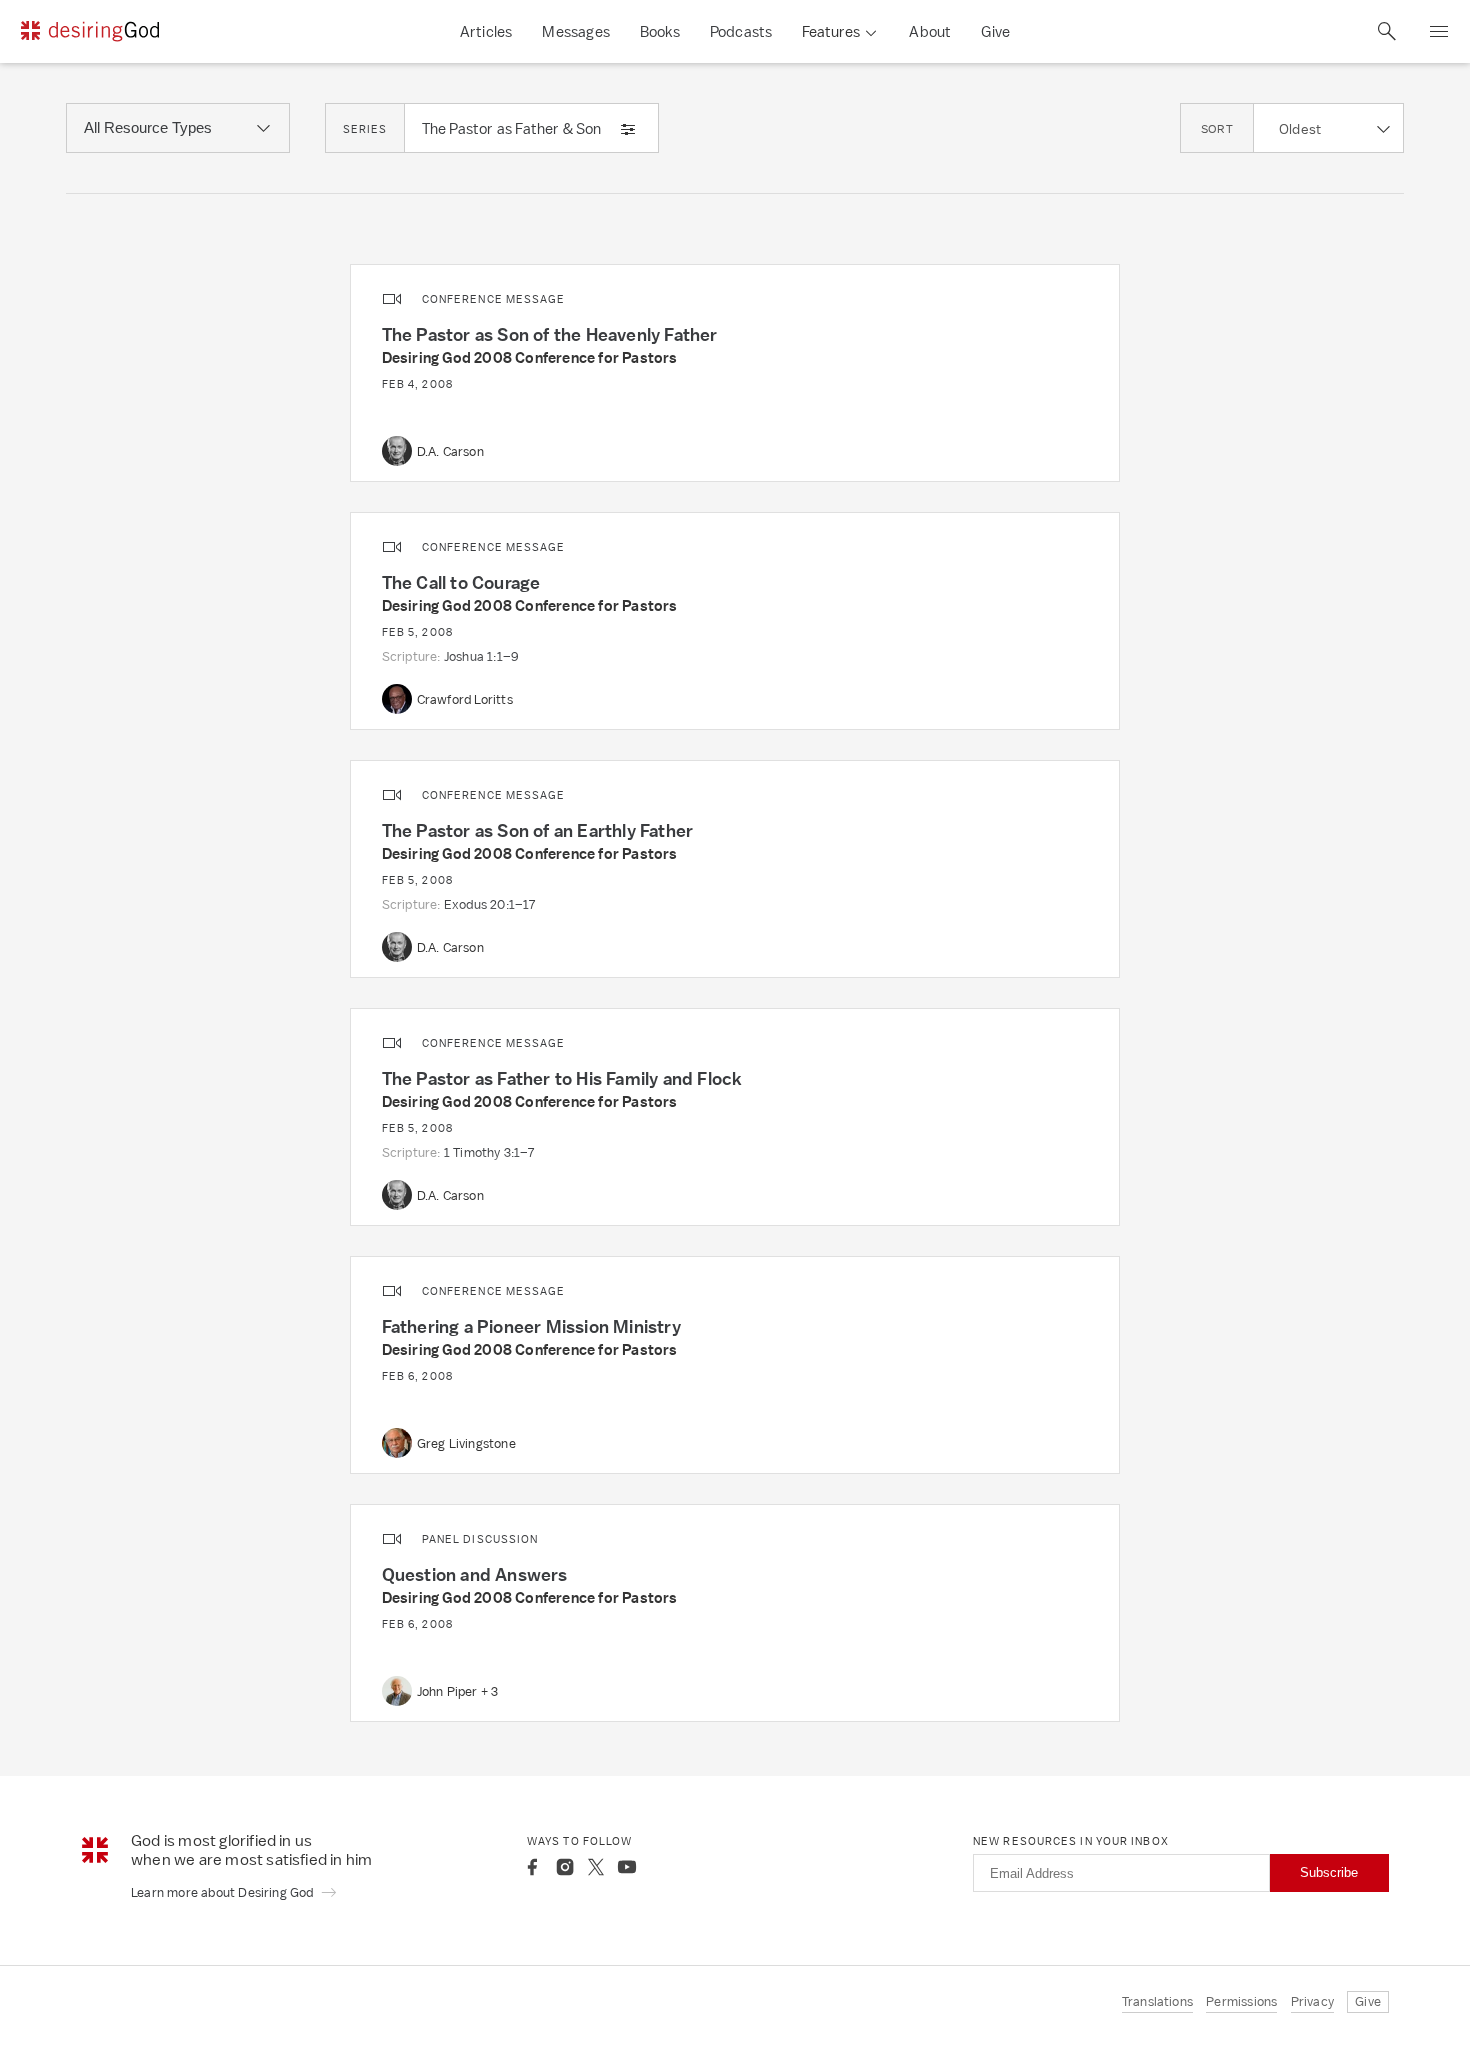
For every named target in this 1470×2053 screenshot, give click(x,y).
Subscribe (1329, 1872)
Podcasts (741, 31)
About (930, 31)
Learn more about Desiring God (224, 1892)
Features (831, 31)
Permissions (1241, 2001)
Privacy (1312, 2001)
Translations (1157, 2001)
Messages (576, 31)
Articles (486, 31)
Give (995, 31)
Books (660, 31)
